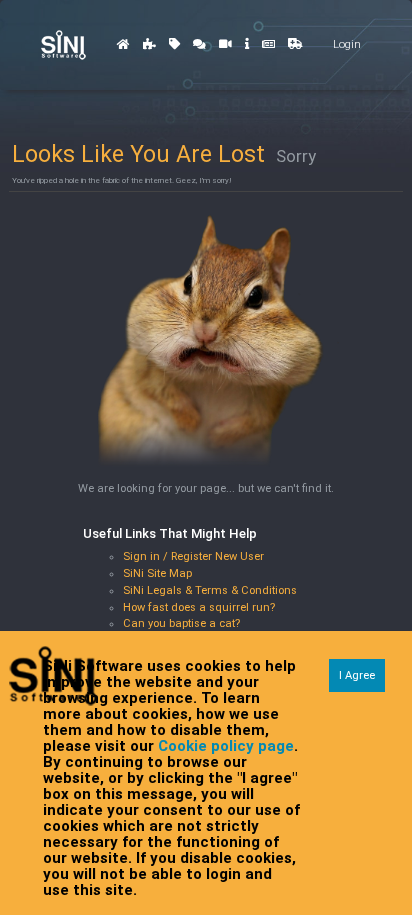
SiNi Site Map (157, 573)
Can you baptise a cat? (181, 623)
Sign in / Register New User (193, 556)
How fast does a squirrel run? (199, 607)
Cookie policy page (226, 746)
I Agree (357, 675)
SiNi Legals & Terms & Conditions (210, 590)
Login (347, 44)
